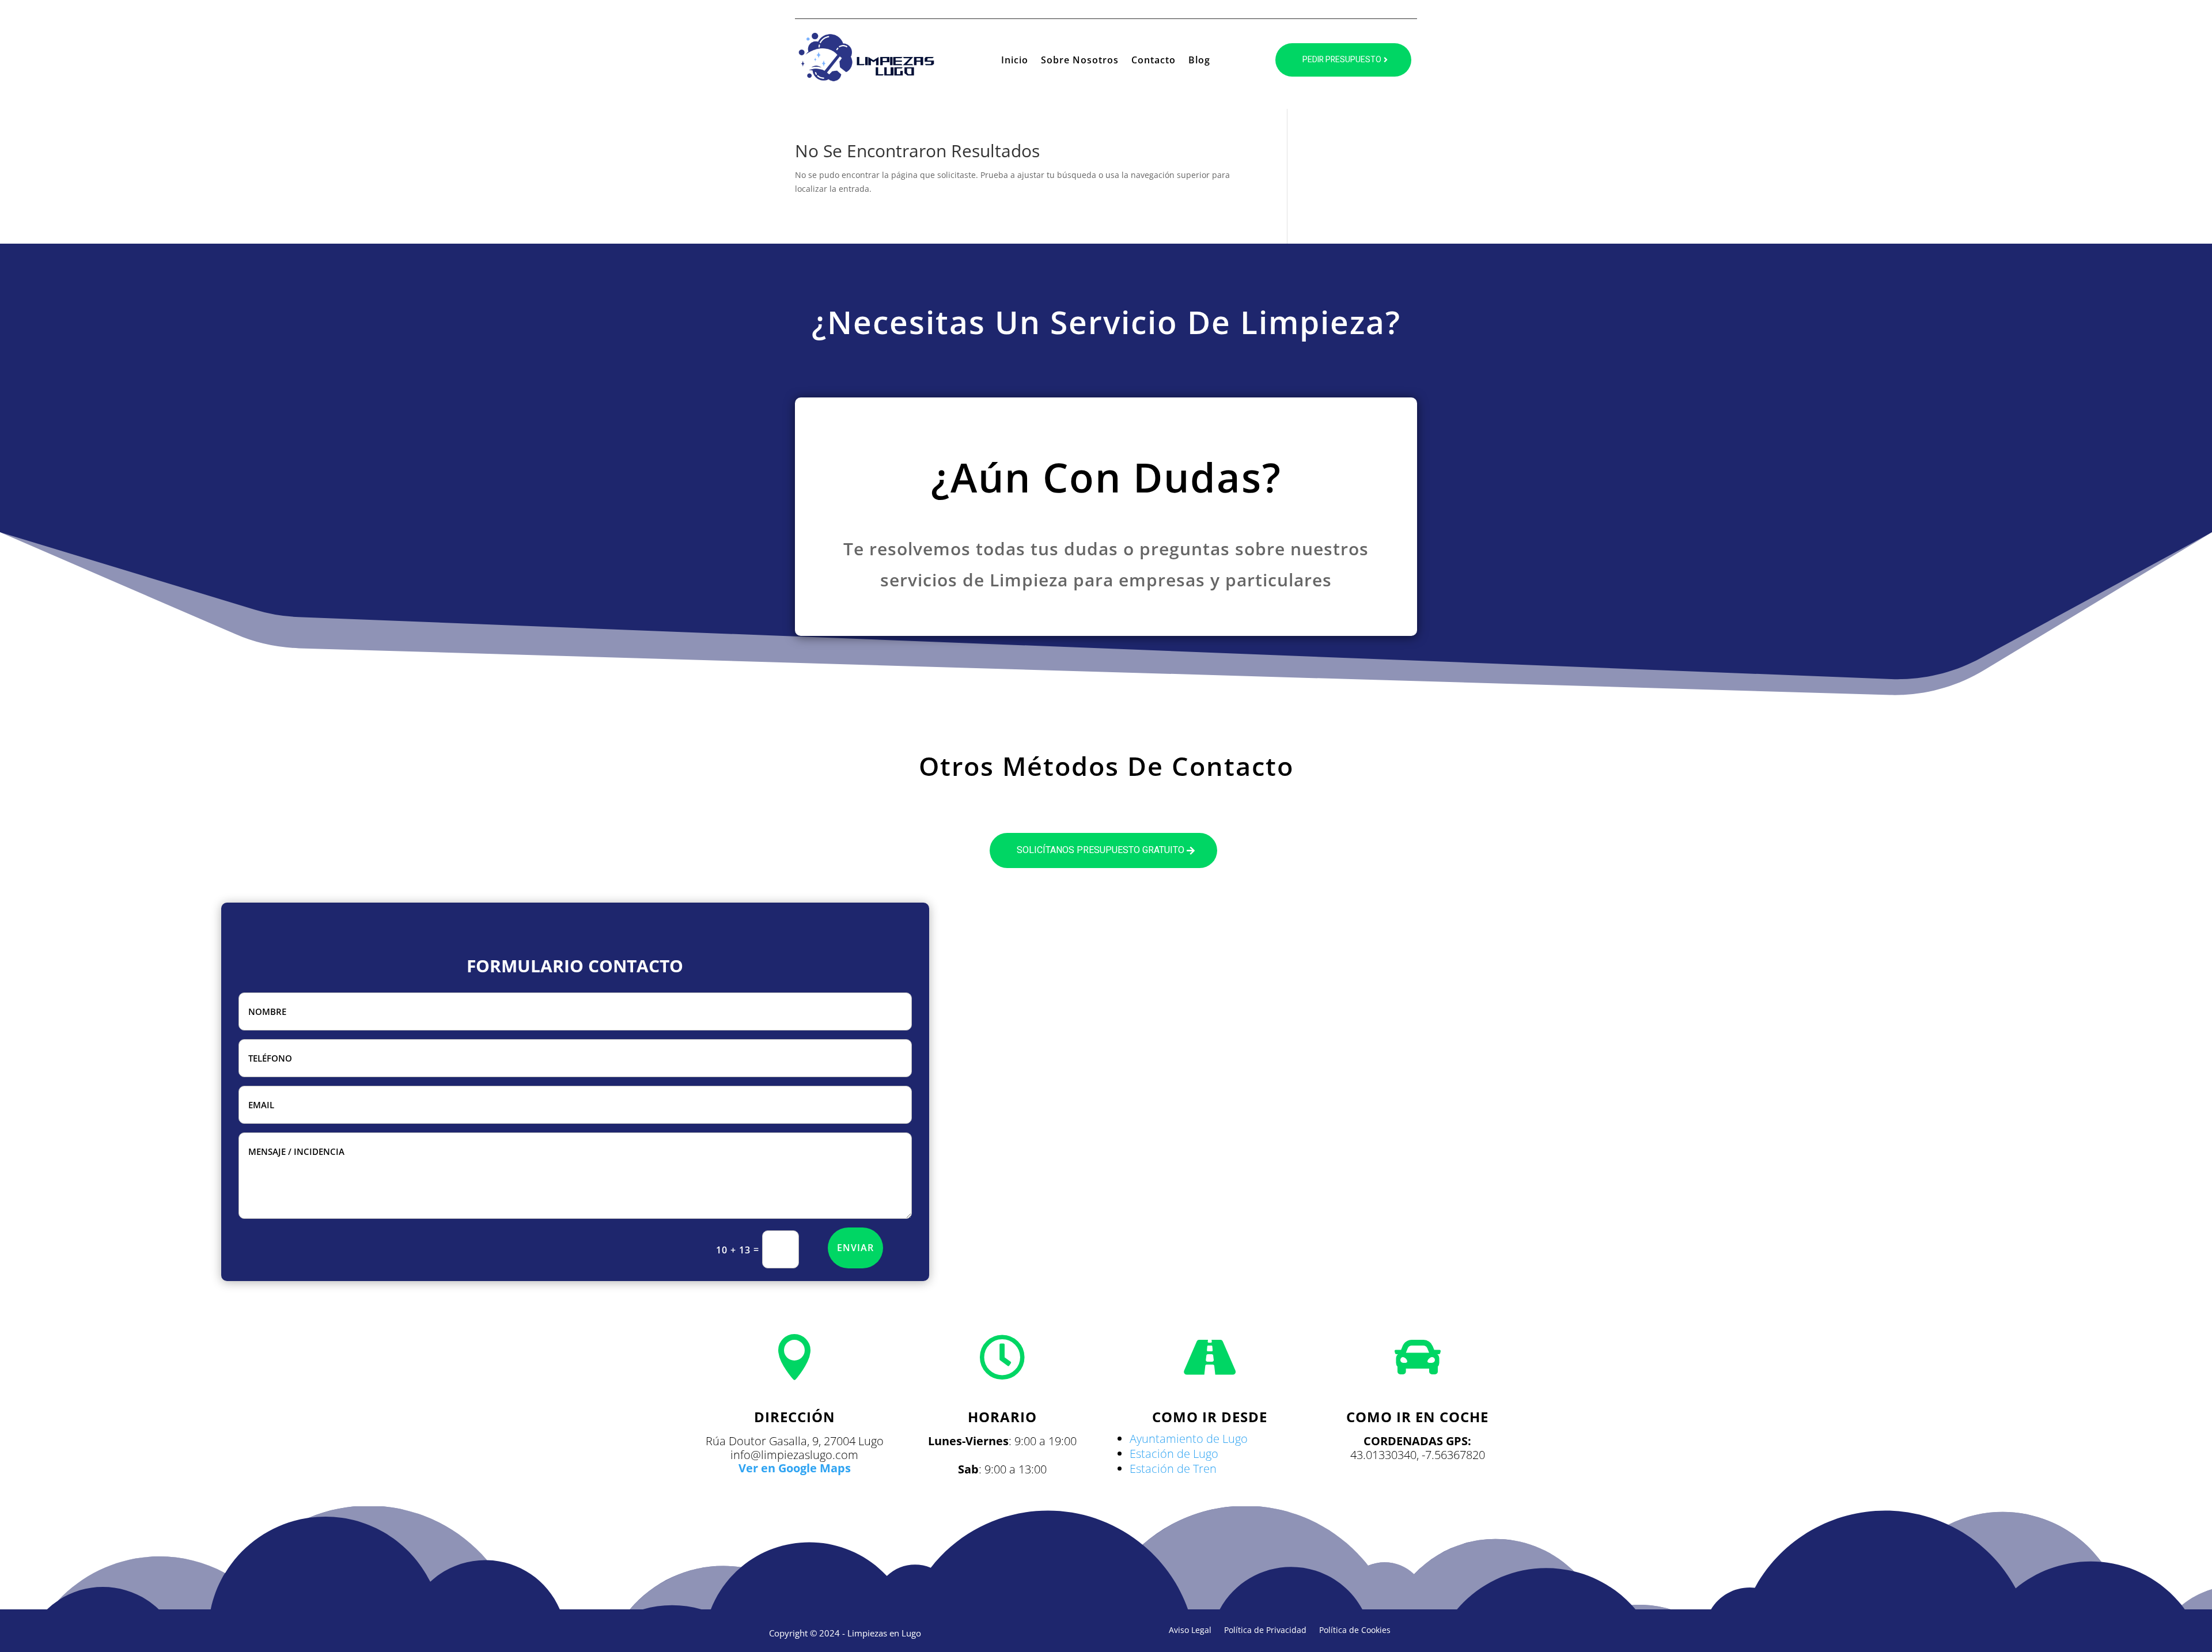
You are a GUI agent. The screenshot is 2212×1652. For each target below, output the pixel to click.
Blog (1199, 61)
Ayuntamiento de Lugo (1189, 1439)
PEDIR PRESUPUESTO (1342, 60)
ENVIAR (855, 1248)
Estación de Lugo (1174, 1454)
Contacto (1154, 61)
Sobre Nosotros (1080, 61)
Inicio (1015, 61)
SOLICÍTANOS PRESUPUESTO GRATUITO (1101, 850)
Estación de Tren (1173, 1469)
